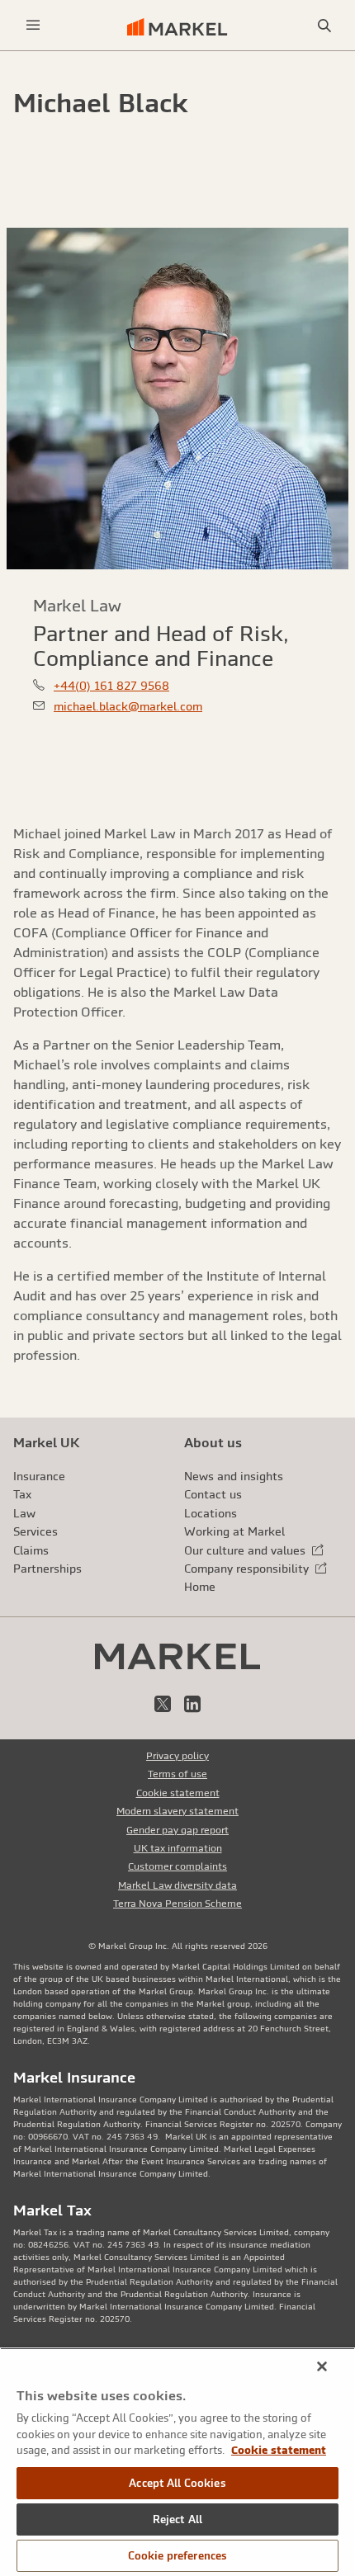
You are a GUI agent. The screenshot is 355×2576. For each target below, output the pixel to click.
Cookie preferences (177, 2556)
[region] (177, 2462)
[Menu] (33, 25)
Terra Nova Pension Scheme (177, 1904)
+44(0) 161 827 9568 (111, 686)
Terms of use (177, 1774)
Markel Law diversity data (177, 1885)
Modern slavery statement (177, 1811)
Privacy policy (177, 1756)
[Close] (322, 2366)
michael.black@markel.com (128, 706)
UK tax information (178, 1848)
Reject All (177, 2519)
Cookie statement (178, 1793)
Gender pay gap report (177, 1830)
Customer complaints (177, 1866)
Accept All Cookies (177, 2483)
